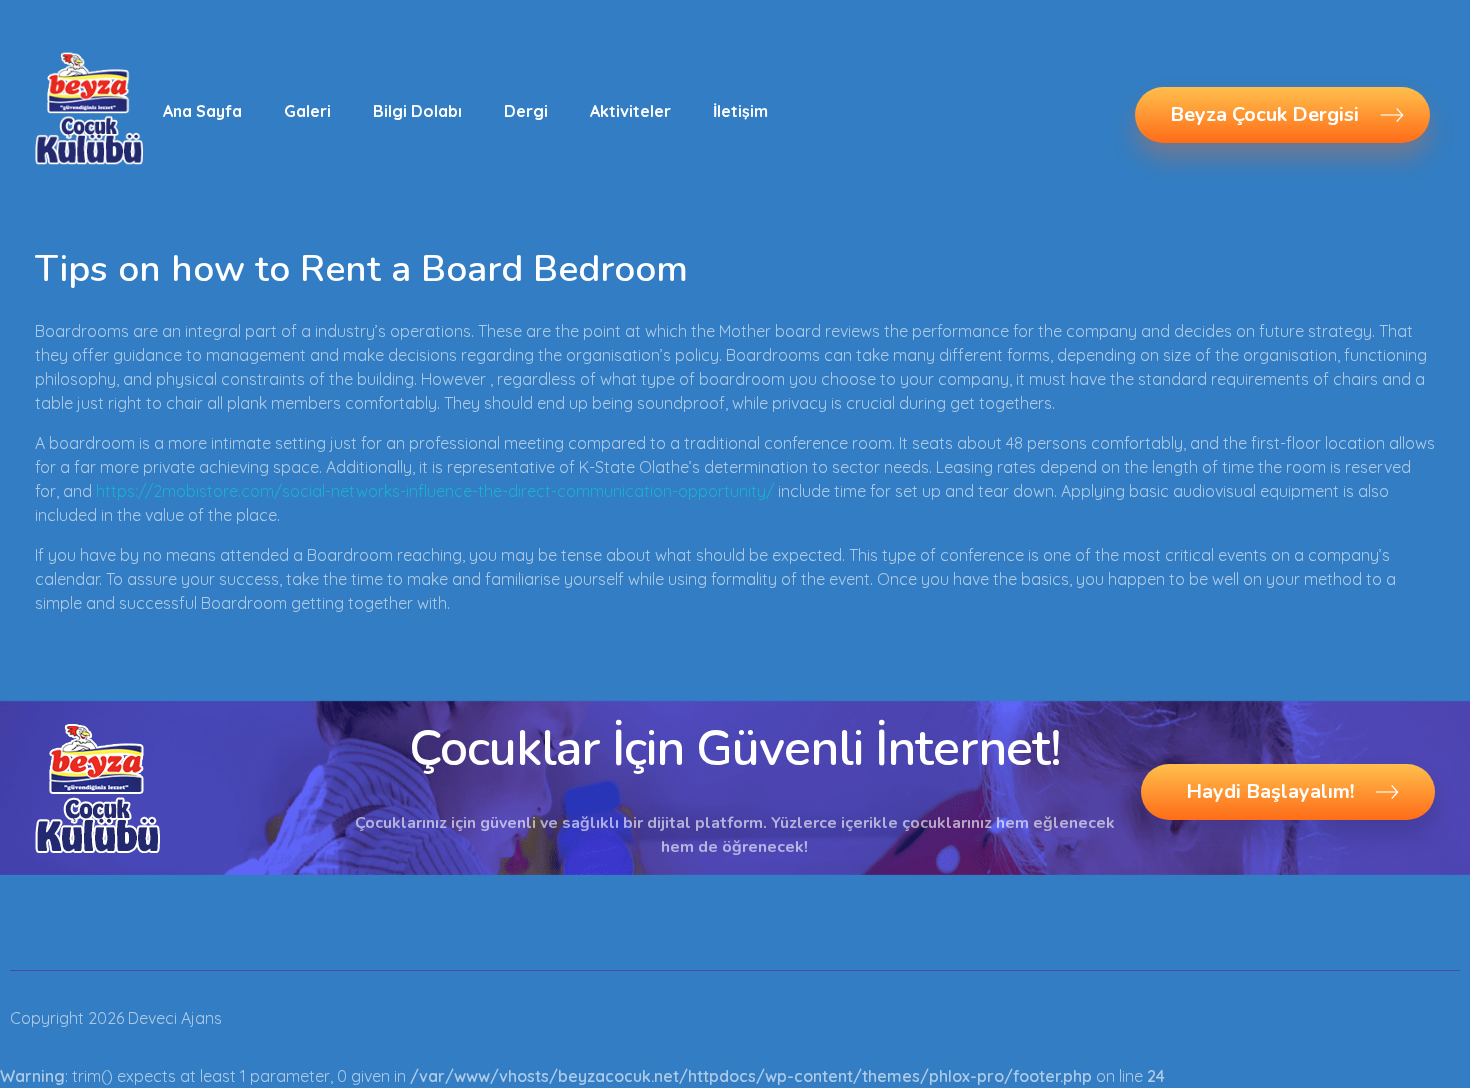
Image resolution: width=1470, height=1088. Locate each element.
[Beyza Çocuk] (89, 108)
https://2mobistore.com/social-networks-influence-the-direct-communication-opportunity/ (435, 491)
